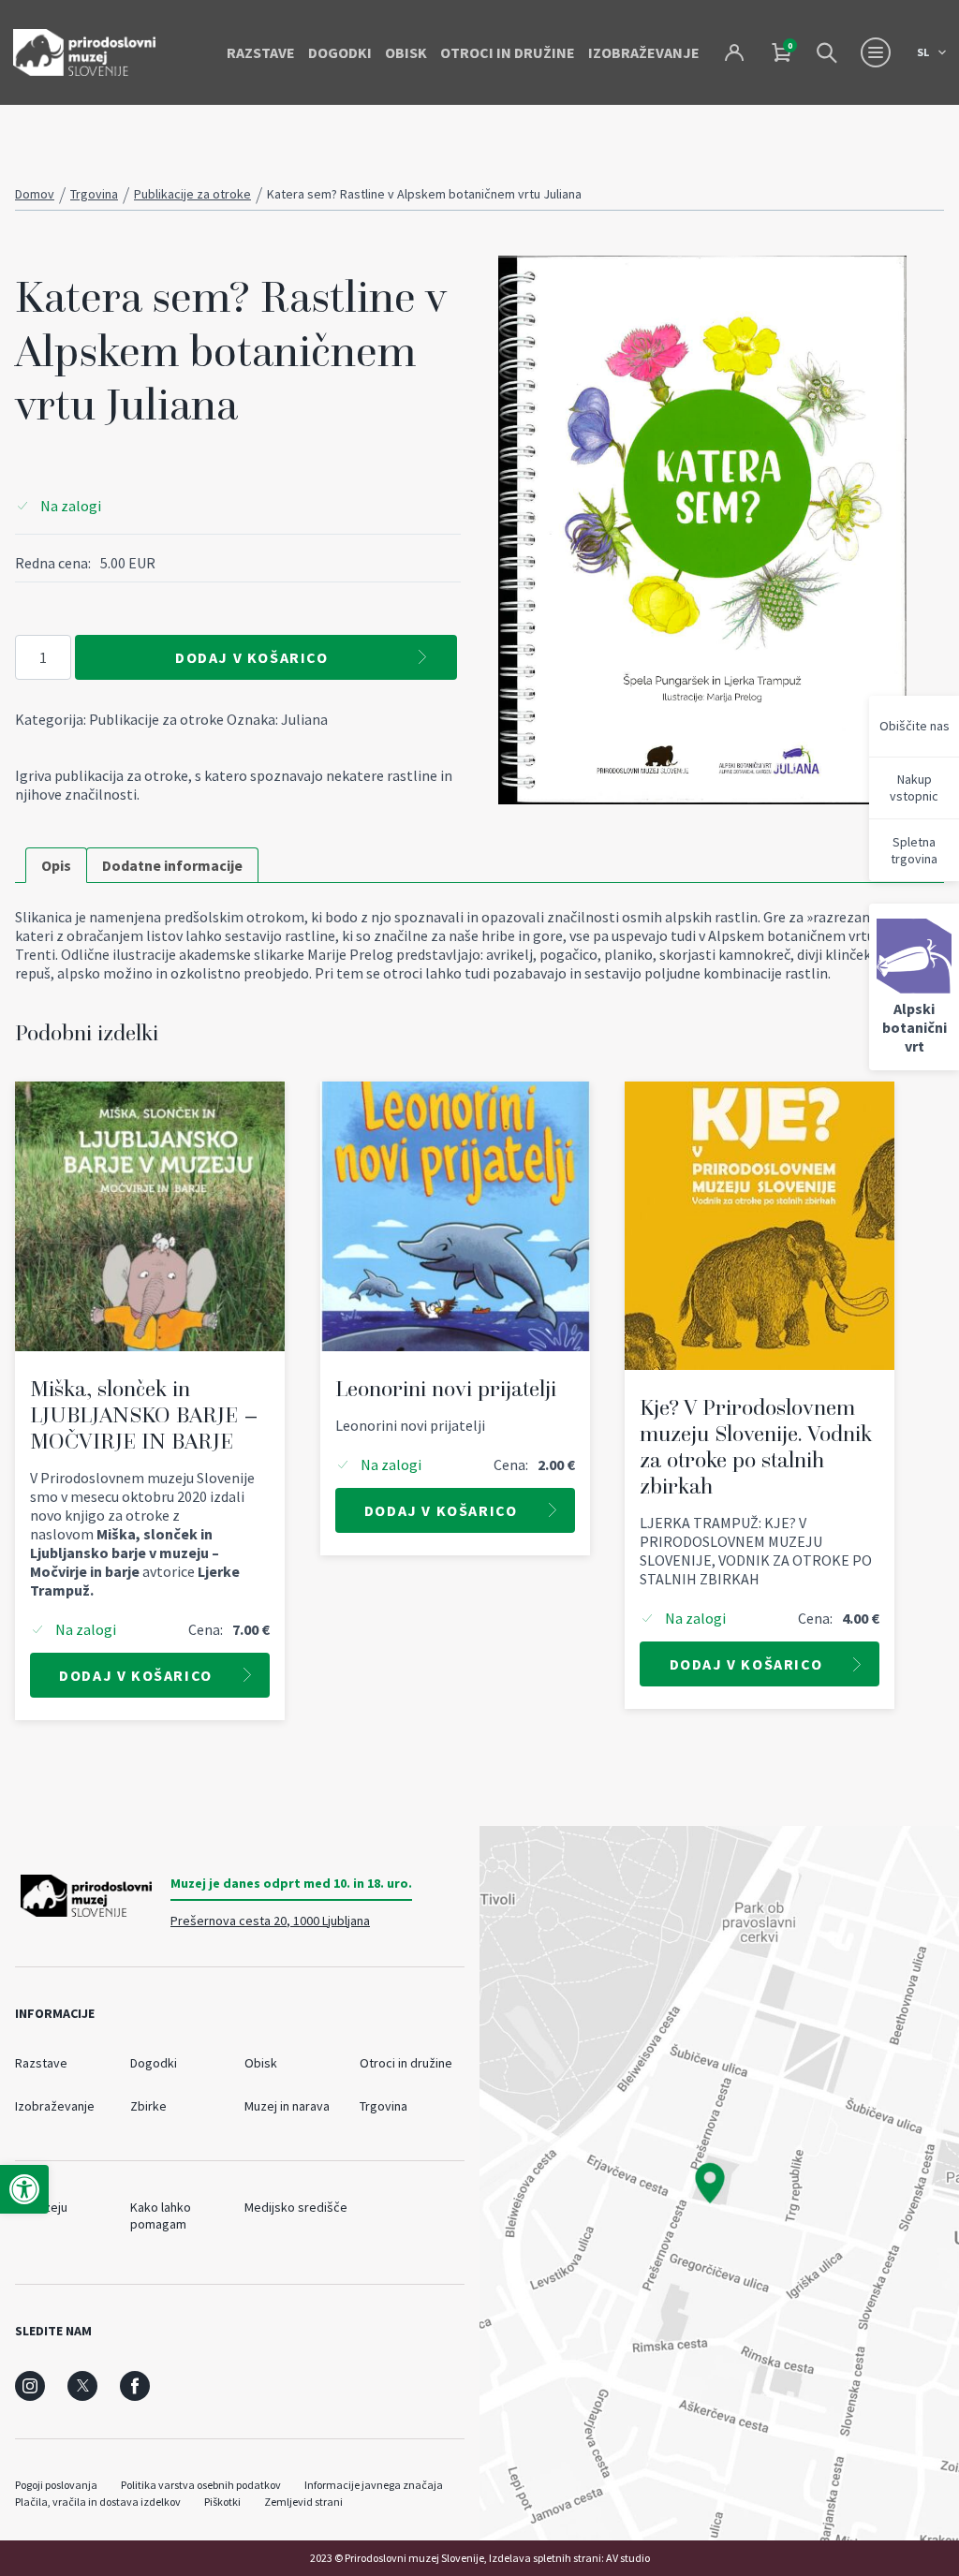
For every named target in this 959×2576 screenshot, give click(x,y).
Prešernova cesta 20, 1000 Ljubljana (270, 1921)
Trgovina (94, 194)
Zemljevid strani (303, 2502)
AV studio (628, 2558)
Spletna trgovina (914, 850)
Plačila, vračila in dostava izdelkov (98, 2502)
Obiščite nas (915, 726)
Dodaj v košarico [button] (136, 1675)
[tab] (56, 865)
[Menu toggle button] (876, 52)
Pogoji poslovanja (56, 2485)
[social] (30, 2386)
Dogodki (340, 52)
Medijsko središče (296, 2207)
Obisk (406, 52)
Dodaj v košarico (252, 657)
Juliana (304, 719)
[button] (24, 2189)
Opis (56, 865)
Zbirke (148, 2106)
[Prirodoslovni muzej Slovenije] (84, 52)
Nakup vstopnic (914, 788)
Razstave (261, 52)
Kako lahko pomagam (161, 2215)
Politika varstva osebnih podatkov (201, 2485)
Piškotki (222, 2502)
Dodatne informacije (172, 865)
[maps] (719, 2183)
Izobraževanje (644, 52)
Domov (35, 194)
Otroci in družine (508, 52)
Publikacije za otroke (192, 194)
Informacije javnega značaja (374, 2485)
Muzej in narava (287, 2106)
